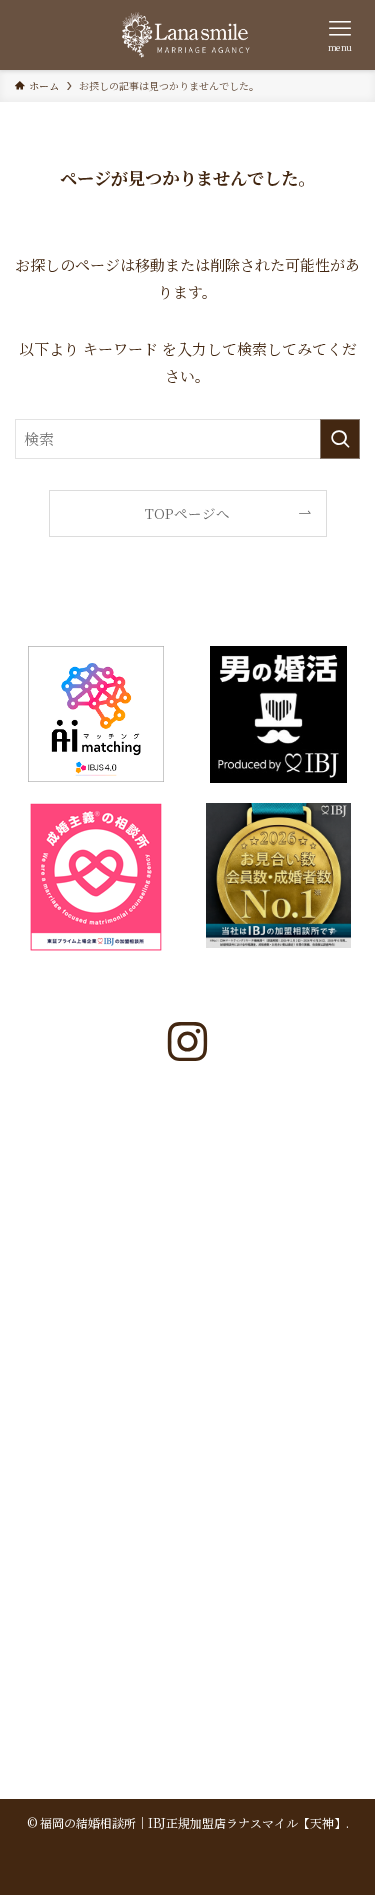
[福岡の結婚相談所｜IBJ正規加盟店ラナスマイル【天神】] (187, 35)
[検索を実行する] (340, 439)
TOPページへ (187, 513)
